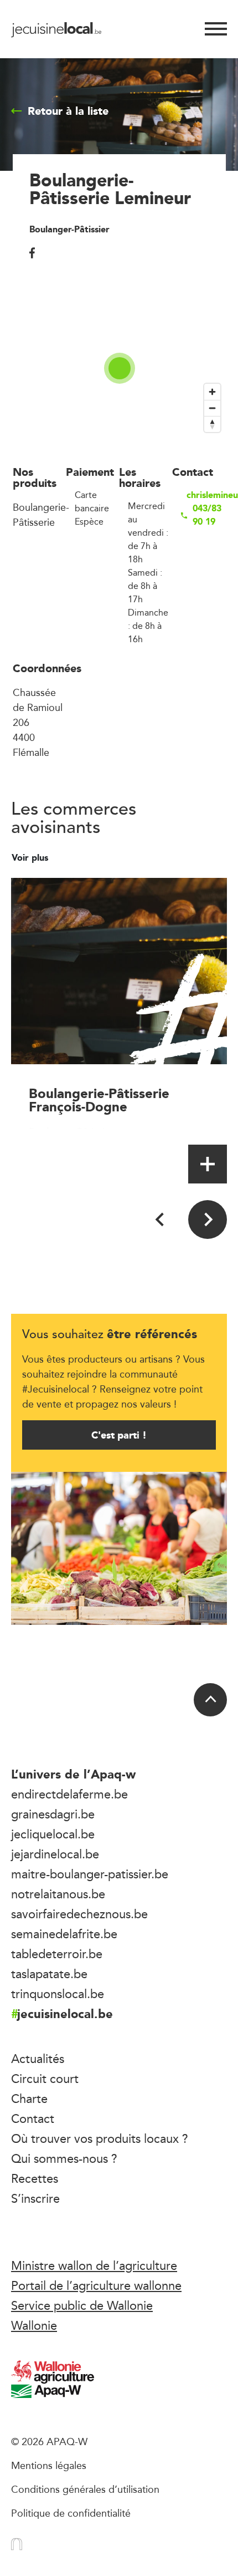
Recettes (35, 2178)
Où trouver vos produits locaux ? (100, 2138)
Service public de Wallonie (82, 2305)
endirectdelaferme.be (69, 1794)
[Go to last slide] (161, 1220)
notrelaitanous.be (58, 1894)
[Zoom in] (212, 392)
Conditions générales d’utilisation (85, 2489)
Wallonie (34, 2325)
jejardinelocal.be (55, 1854)
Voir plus (31, 858)
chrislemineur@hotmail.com (206, 495)
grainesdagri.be (53, 1814)
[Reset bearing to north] (212, 424)
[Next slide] (208, 1220)
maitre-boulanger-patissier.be (90, 1874)
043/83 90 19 (207, 515)
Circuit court (45, 2079)
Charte (29, 2099)
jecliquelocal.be (53, 1834)
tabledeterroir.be (57, 1954)
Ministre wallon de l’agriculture (94, 2265)
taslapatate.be (49, 1974)
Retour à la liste (68, 111)
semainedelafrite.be (64, 1934)
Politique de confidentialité (71, 2513)
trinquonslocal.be (58, 1994)
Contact (33, 2118)
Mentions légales (49, 2465)
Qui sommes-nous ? (64, 2158)
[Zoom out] (212, 408)
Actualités (38, 2059)
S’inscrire (35, 2198)
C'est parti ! (119, 1435)
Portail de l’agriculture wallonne (96, 2285)
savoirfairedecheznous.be (79, 1914)
